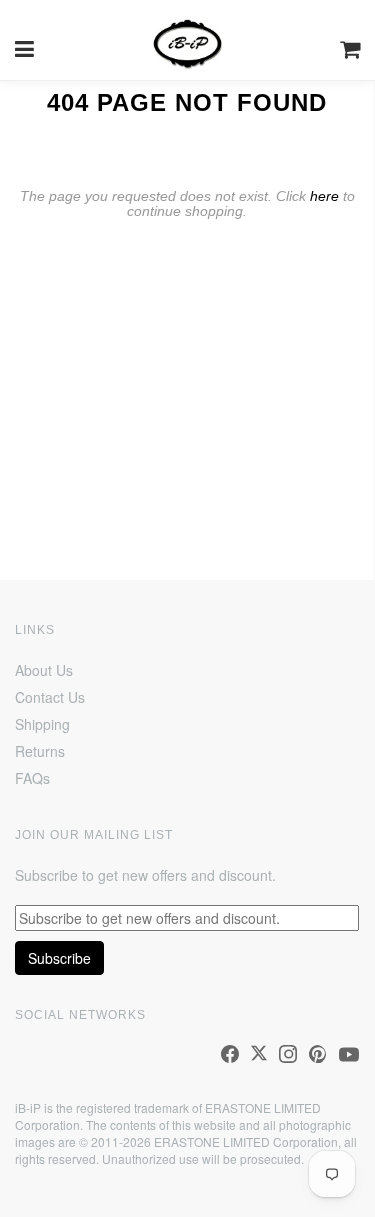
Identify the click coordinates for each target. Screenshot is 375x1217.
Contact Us (50, 697)
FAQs (32, 778)
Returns (40, 751)
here (324, 196)
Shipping (42, 724)
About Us (44, 670)
